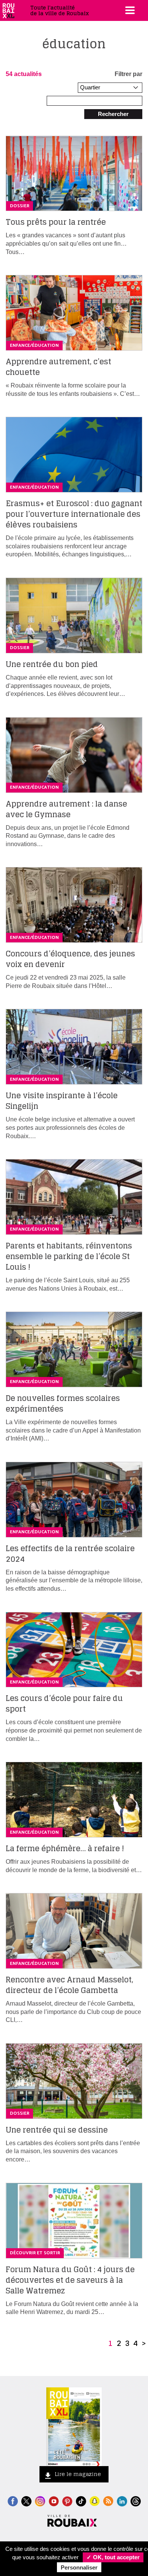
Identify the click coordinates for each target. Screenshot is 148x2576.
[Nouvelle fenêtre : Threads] (136, 2501)
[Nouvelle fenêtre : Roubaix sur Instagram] (40, 2501)
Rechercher (113, 114)
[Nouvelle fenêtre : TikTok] (81, 2501)
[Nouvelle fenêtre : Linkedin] (122, 2501)
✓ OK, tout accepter (113, 2557)
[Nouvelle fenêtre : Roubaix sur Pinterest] (67, 2501)
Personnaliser (79, 2567)
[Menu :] (129, 10)
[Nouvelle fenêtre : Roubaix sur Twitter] (26, 2501)
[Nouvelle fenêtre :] (54, 2501)
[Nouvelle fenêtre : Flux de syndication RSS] (108, 2501)
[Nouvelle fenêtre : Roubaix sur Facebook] (13, 2501)
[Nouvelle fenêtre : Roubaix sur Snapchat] (95, 2501)
